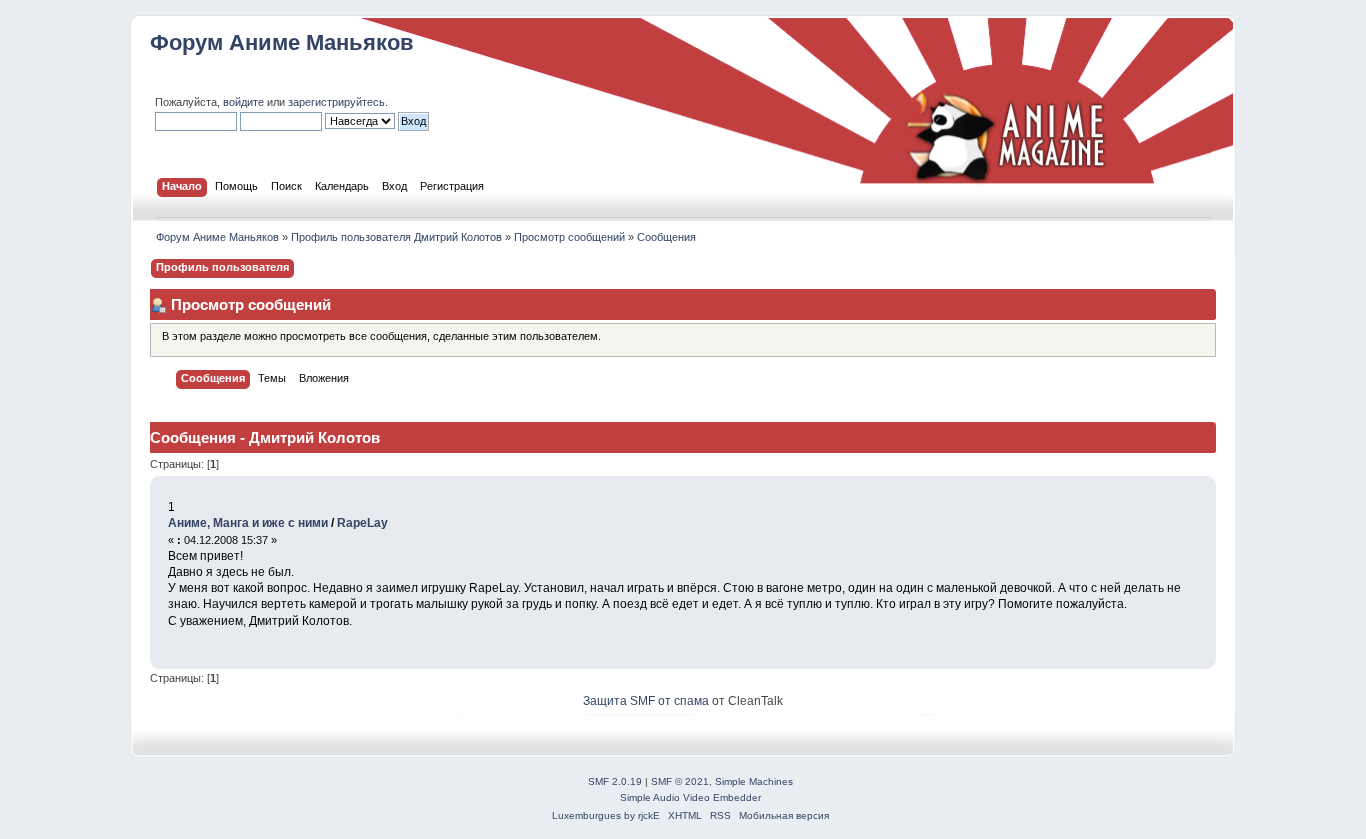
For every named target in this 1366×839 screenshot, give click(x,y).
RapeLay (362, 523)
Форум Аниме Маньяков (282, 42)
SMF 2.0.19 (615, 781)
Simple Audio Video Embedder (690, 797)
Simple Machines (754, 781)
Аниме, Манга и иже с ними (248, 523)
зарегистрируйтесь (336, 102)
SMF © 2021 (680, 781)
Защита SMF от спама (646, 701)
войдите (243, 102)
